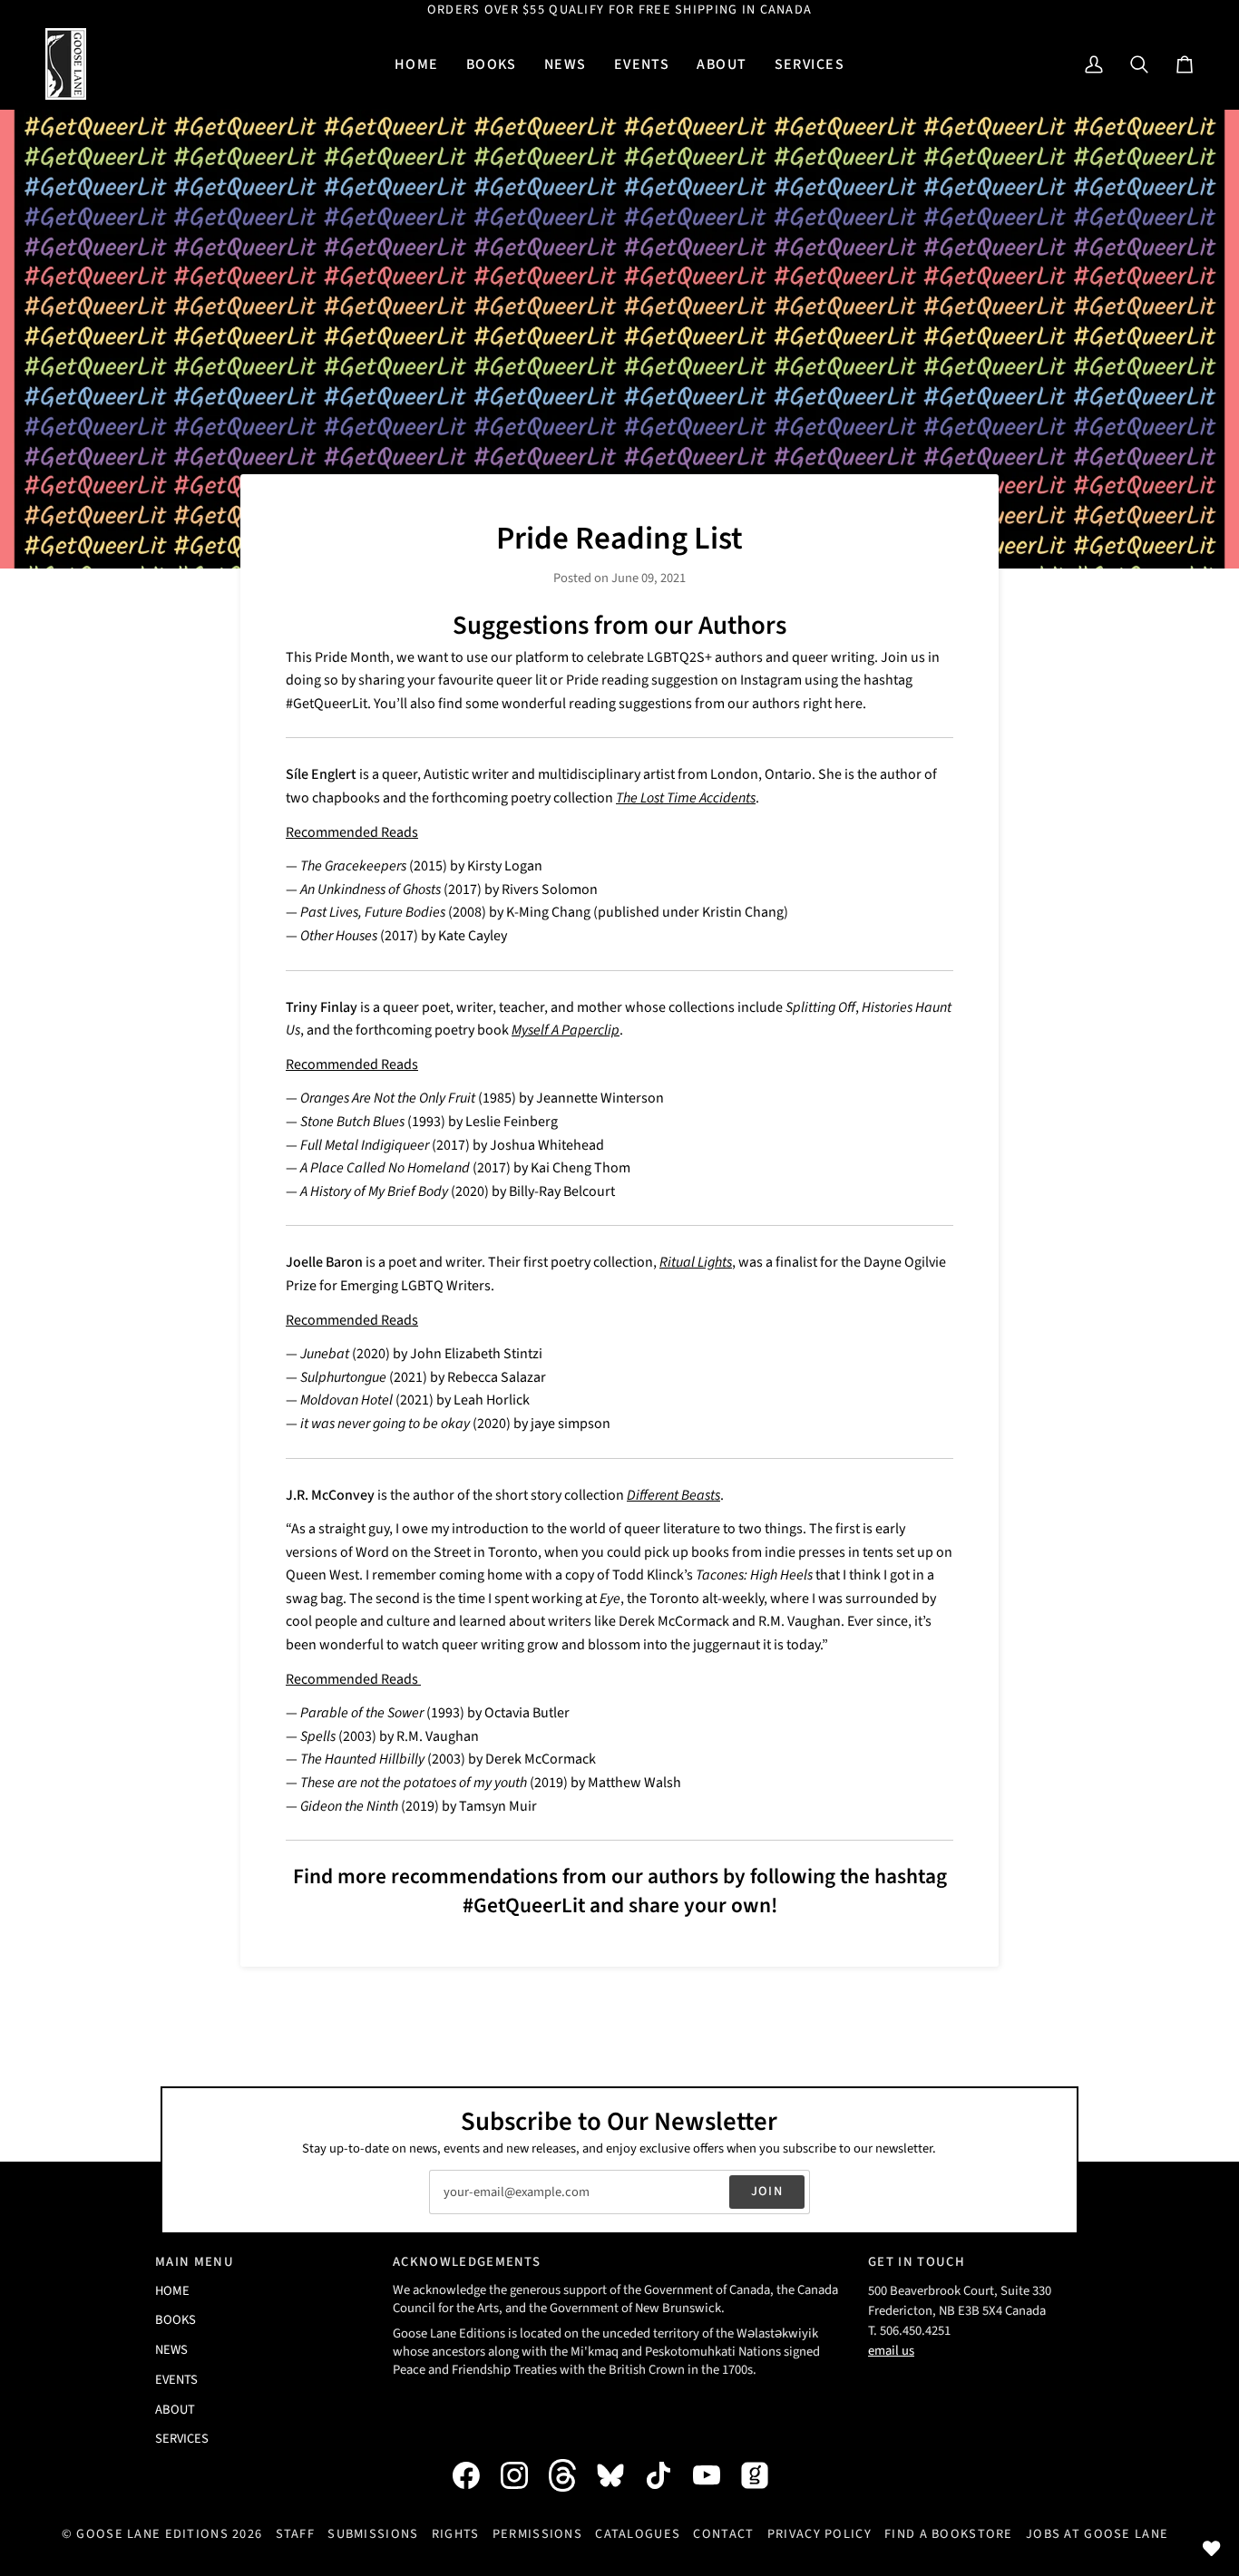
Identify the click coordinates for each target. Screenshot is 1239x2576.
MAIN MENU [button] (195, 2262)
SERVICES (182, 2439)
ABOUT (175, 2410)
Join (767, 2191)
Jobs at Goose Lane (1097, 2534)
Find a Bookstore (949, 2534)
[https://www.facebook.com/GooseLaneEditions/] (475, 2475)
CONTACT (723, 2534)
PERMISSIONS (537, 2534)
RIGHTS (456, 2534)
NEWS (171, 2350)
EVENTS (176, 2380)
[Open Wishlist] (1212, 2549)
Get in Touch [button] (917, 2262)
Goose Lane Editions (152, 2534)
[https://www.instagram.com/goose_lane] (523, 2475)
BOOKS (176, 2320)
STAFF (295, 2534)
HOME (172, 2291)
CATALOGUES (638, 2534)
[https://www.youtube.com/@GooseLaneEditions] (716, 2475)
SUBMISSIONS (373, 2534)
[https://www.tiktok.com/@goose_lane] (668, 2475)
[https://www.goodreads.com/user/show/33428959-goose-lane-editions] (764, 2475)
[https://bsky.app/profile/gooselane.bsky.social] (619, 2475)
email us (891, 2351)
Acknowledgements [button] (467, 2262)
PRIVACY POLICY (819, 2534)
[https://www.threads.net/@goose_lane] (571, 2475)
